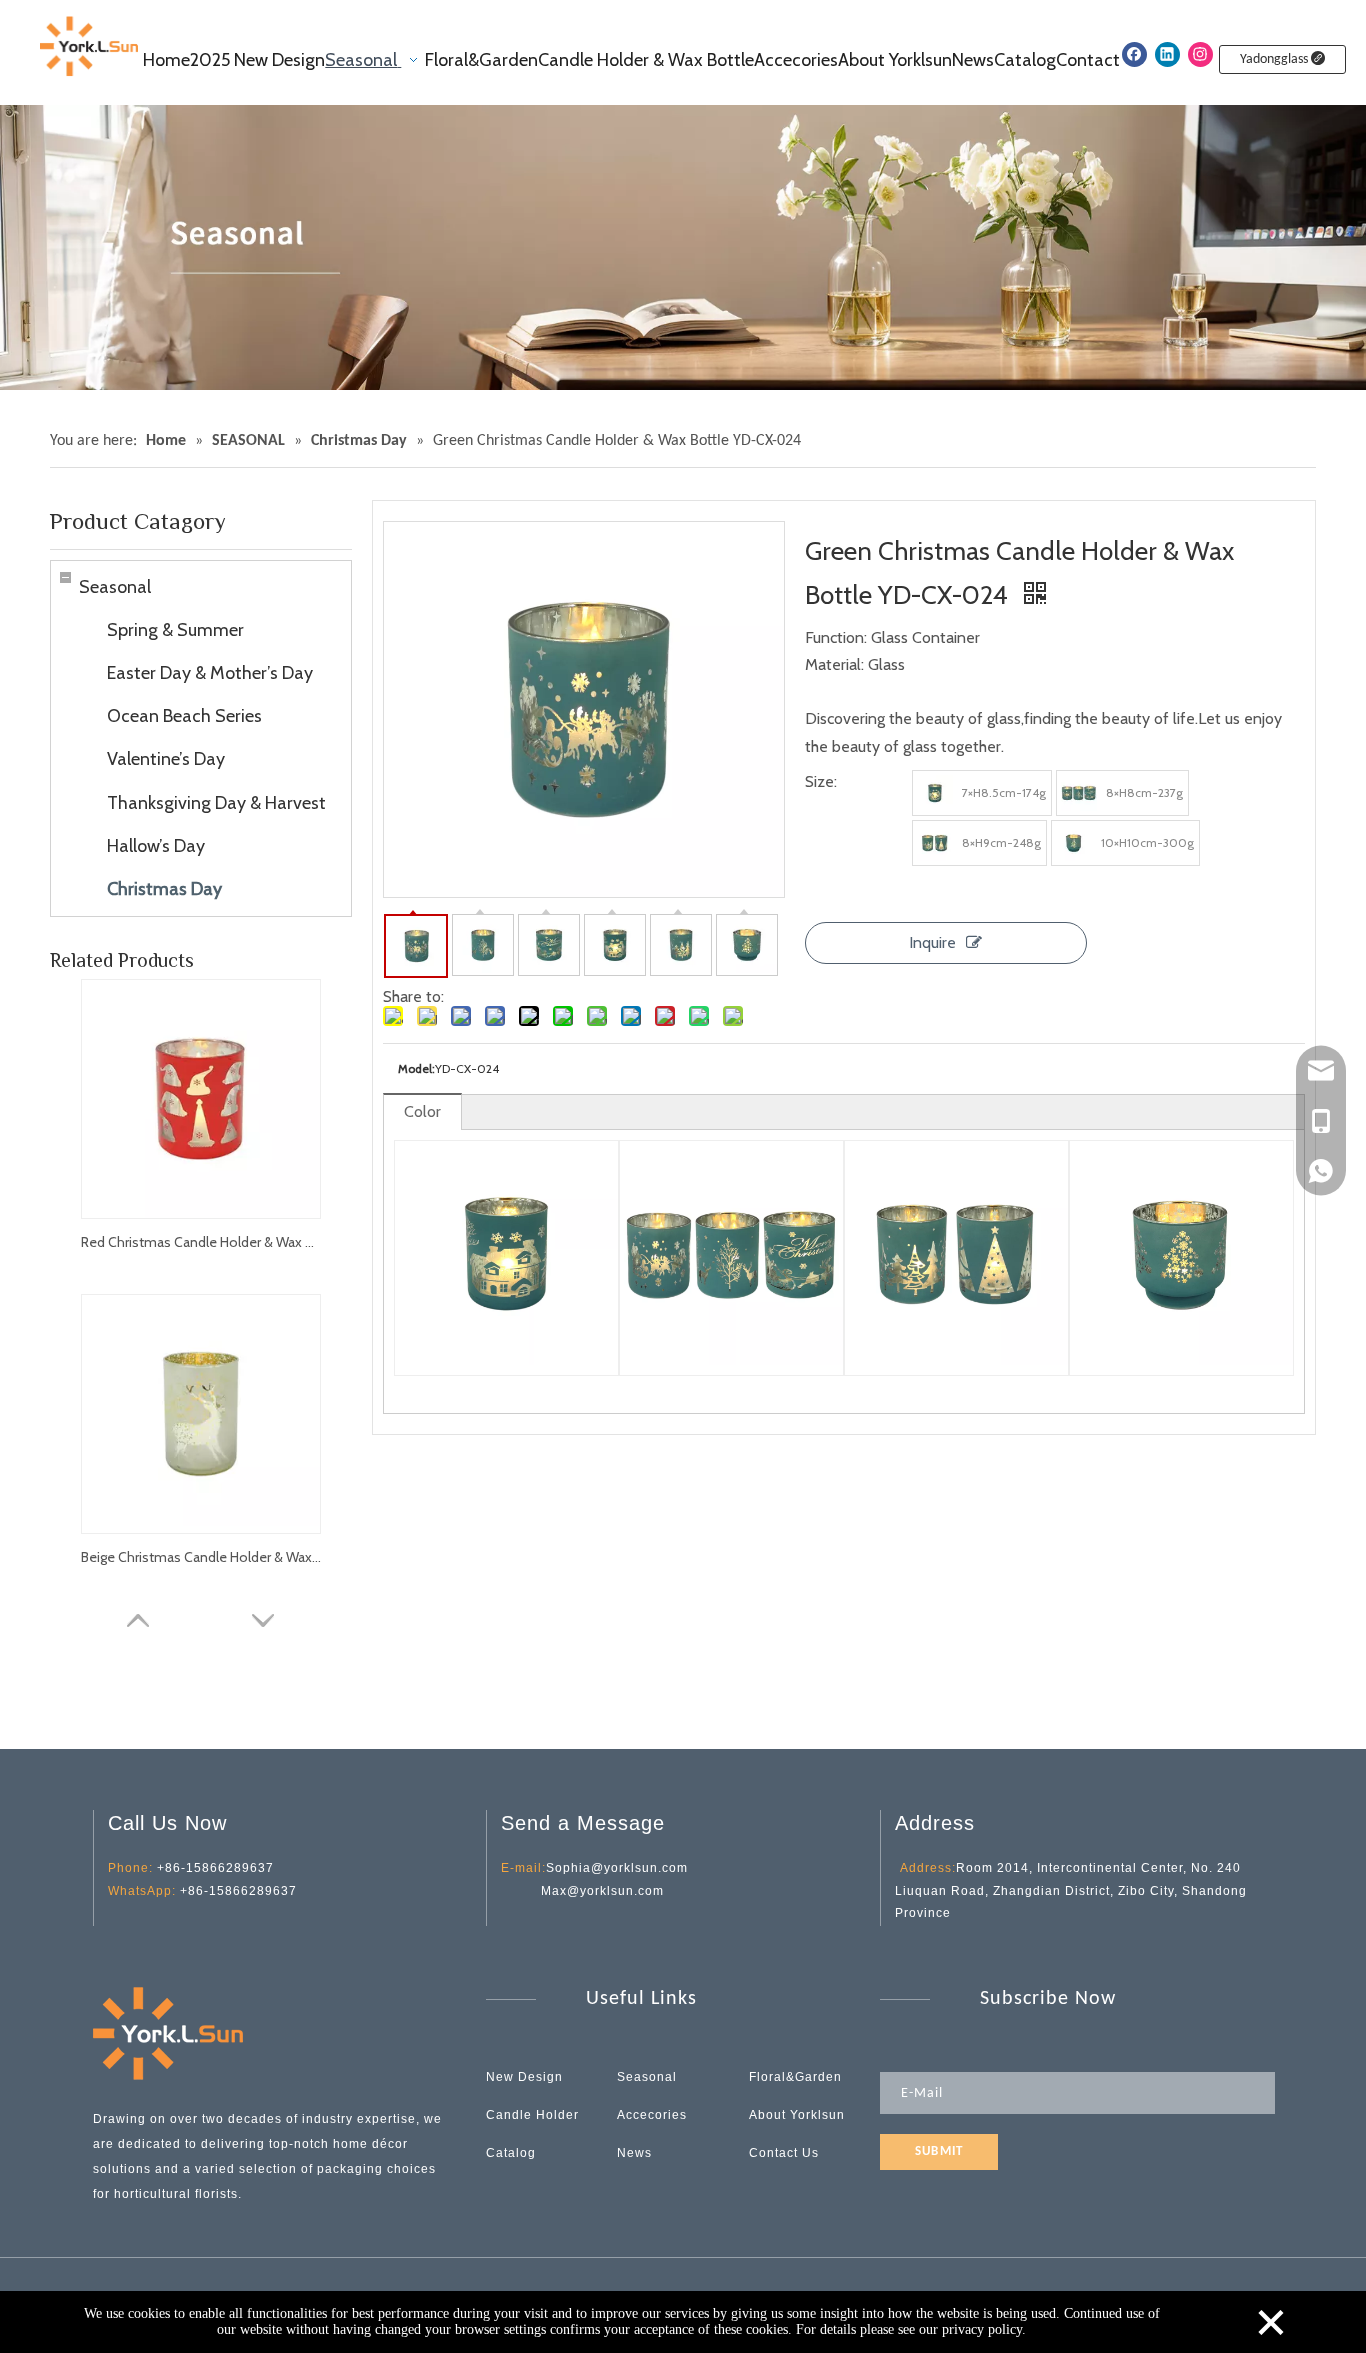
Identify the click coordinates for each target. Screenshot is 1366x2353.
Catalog (511, 2153)
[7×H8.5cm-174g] (935, 793)
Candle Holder (532, 2115)
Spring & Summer (175, 630)
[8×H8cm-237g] (1079, 793)
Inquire (932, 942)
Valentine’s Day (166, 759)
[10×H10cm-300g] (1074, 843)
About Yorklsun (797, 2115)
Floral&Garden (795, 2077)
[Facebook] (1134, 54)
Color (422, 1111)
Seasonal (115, 587)
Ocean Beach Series (184, 716)
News (634, 2153)
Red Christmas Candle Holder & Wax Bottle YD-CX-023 (201, 1242)
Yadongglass (1275, 59)
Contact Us (784, 2153)
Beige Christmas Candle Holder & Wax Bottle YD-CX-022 (201, 1557)
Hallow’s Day (156, 846)
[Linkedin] (1167, 54)
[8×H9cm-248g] (935, 843)
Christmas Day (164, 889)
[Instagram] (1200, 54)
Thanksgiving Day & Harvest (216, 803)
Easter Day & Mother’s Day (210, 673)
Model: (416, 1068)
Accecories (652, 2115)
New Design (524, 2077)
